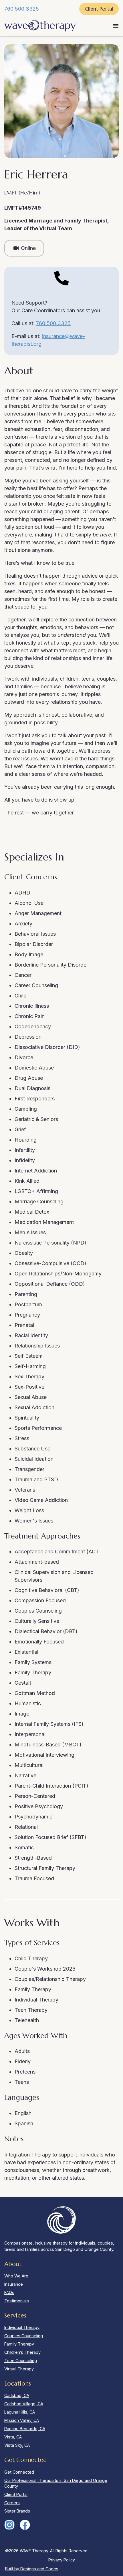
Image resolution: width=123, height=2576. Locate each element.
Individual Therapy (22, 2327)
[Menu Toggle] (116, 26)
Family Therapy (19, 2344)
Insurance (14, 2284)
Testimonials (17, 2301)
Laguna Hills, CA (20, 2412)
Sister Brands (17, 2511)
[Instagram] (9, 2525)
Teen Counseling (21, 2361)
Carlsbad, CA (17, 2395)
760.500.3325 (22, 9)
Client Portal (16, 2494)
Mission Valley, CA (22, 2420)
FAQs (9, 2292)
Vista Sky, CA (17, 2445)
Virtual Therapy (19, 2369)
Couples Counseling (24, 2336)
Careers (12, 2503)
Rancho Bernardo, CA (25, 2429)
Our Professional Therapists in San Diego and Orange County (56, 2483)
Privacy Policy (62, 2560)
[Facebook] (25, 2525)
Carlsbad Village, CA (24, 2404)
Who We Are (16, 2276)
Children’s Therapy (22, 2352)
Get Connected (19, 2472)
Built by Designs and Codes (32, 2569)
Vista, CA (13, 2437)
